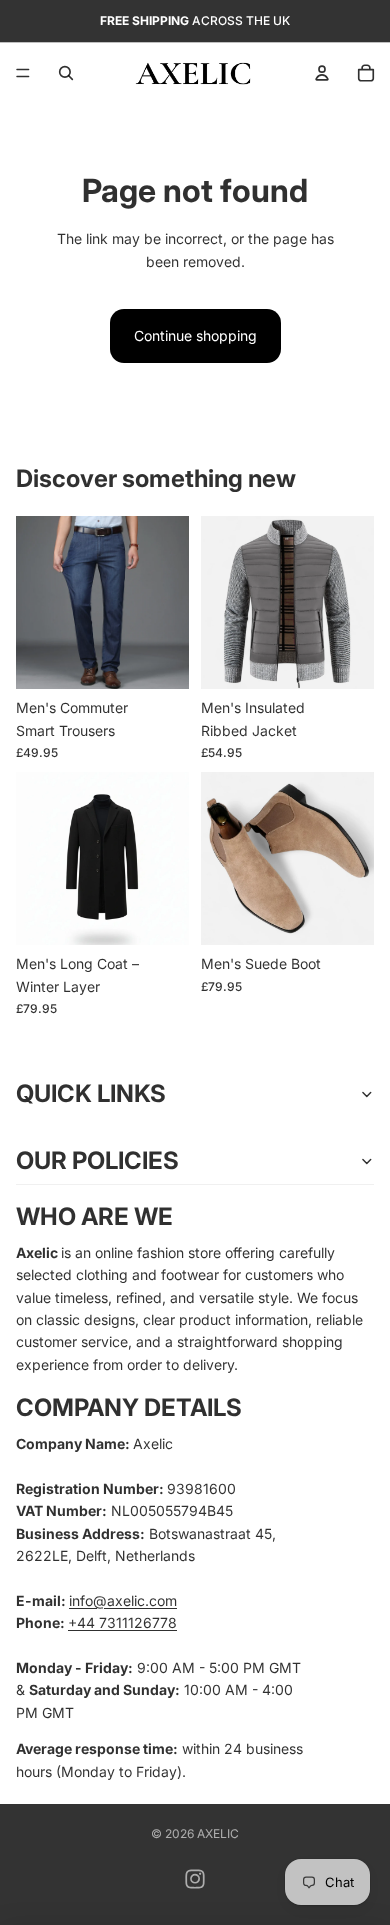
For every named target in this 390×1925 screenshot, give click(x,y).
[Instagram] (195, 1879)
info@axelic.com (123, 1600)
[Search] (66, 73)
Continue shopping (195, 335)
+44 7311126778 (122, 1622)
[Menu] (23, 73)
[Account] (322, 73)
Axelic (218, 1833)
